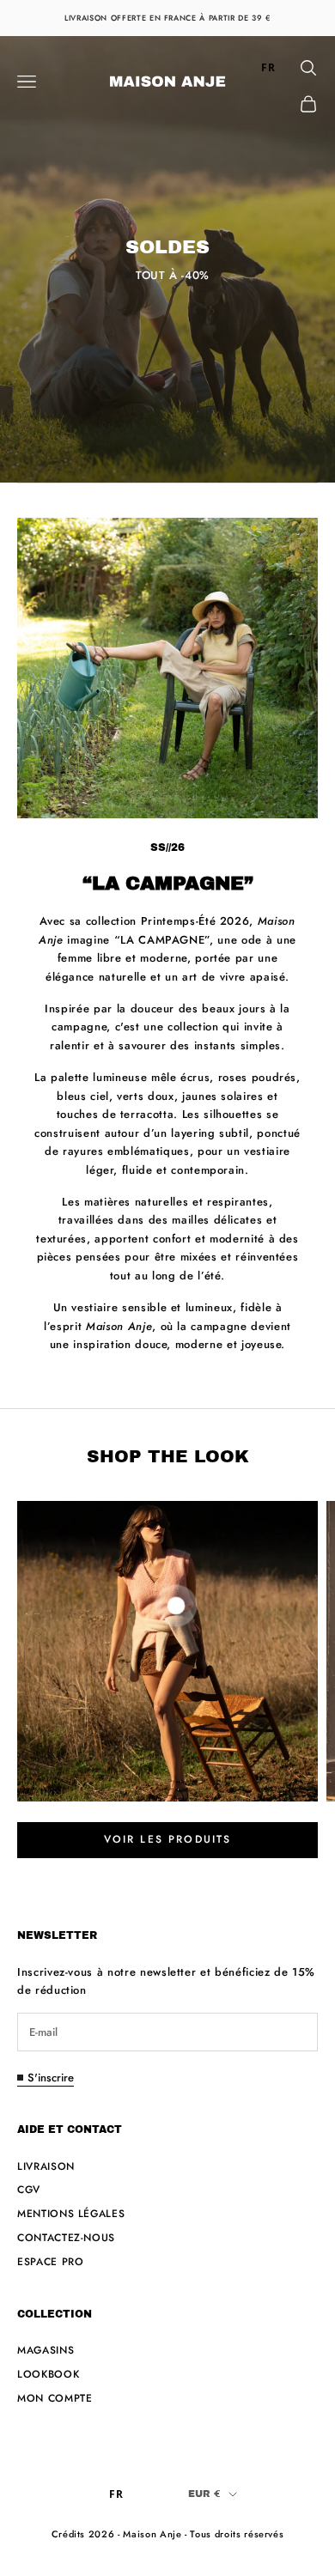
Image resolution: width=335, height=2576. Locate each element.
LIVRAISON (46, 2166)
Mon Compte (55, 2398)
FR (268, 67)
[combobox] (268, 68)
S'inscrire (51, 2078)
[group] (167, 259)
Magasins (46, 2350)
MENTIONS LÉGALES (71, 2214)
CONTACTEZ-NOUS (66, 2238)
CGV (29, 2190)
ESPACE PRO (51, 2262)
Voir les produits (168, 1839)
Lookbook (48, 2374)
